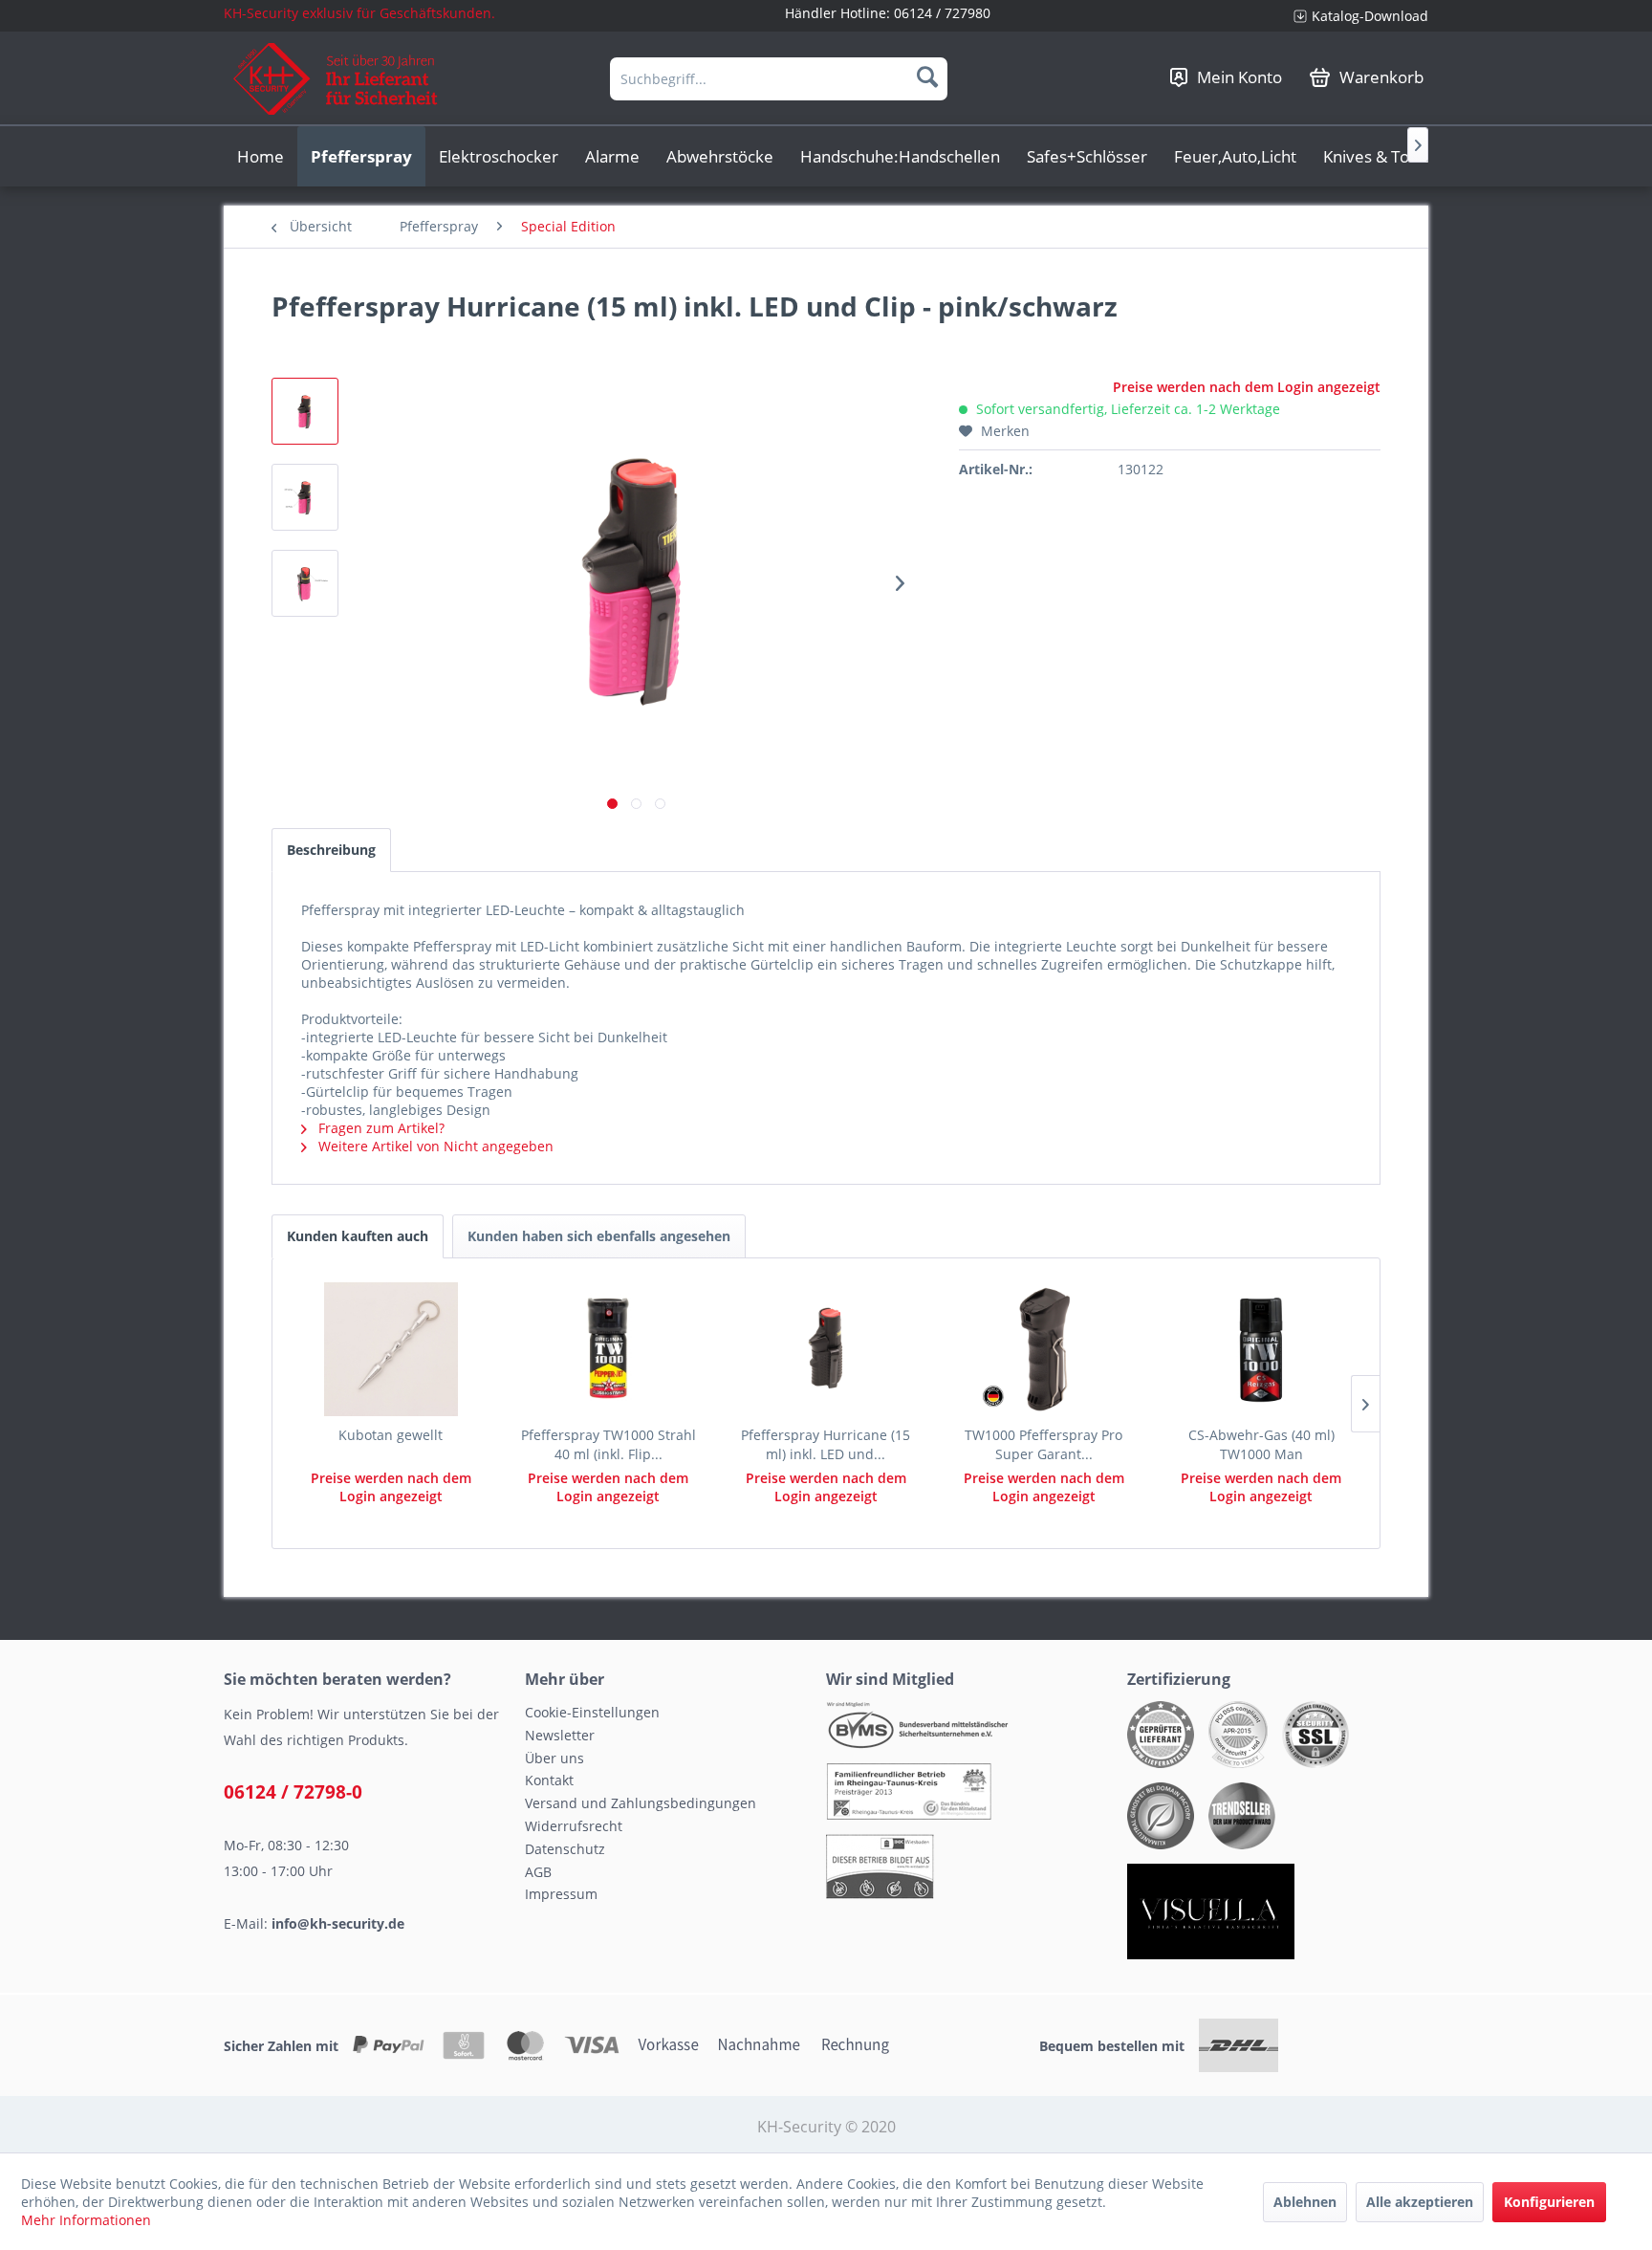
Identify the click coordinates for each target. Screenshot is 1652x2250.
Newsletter (560, 1735)
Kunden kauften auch (358, 1236)
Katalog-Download (1370, 16)
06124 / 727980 (942, 13)
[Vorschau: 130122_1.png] (305, 411)
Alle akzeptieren (1420, 2202)
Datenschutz (565, 1849)
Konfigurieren (1549, 2202)
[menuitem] (1354, 16)
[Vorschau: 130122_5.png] (305, 497)
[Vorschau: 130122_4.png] (305, 583)
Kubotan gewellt (391, 1435)
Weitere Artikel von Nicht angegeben (434, 1146)
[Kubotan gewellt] (391, 1349)
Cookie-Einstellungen (592, 1712)
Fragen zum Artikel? (380, 1128)
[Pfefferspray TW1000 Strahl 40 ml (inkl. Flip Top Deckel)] (609, 1349)
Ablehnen (1305, 2202)
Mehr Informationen (86, 2220)
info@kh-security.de (338, 1923)
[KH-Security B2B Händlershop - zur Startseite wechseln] (336, 79)
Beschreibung (331, 850)
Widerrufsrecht (574, 1826)
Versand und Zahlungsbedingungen (641, 1803)
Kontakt (549, 1780)
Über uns (554, 1758)
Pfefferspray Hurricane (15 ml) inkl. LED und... (826, 1444)
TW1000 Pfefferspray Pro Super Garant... (1043, 1444)
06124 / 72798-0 (293, 1792)
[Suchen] (927, 76)
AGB (538, 1872)
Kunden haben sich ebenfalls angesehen (599, 1236)
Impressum (561, 1894)
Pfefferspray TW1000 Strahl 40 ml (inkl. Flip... (609, 1444)
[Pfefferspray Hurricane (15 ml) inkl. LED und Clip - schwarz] (826, 1349)
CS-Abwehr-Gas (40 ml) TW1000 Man (1261, 1444)
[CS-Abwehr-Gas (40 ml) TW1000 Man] (1261, 1349)
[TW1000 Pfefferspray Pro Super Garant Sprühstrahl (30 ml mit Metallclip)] (1044, 1349)
